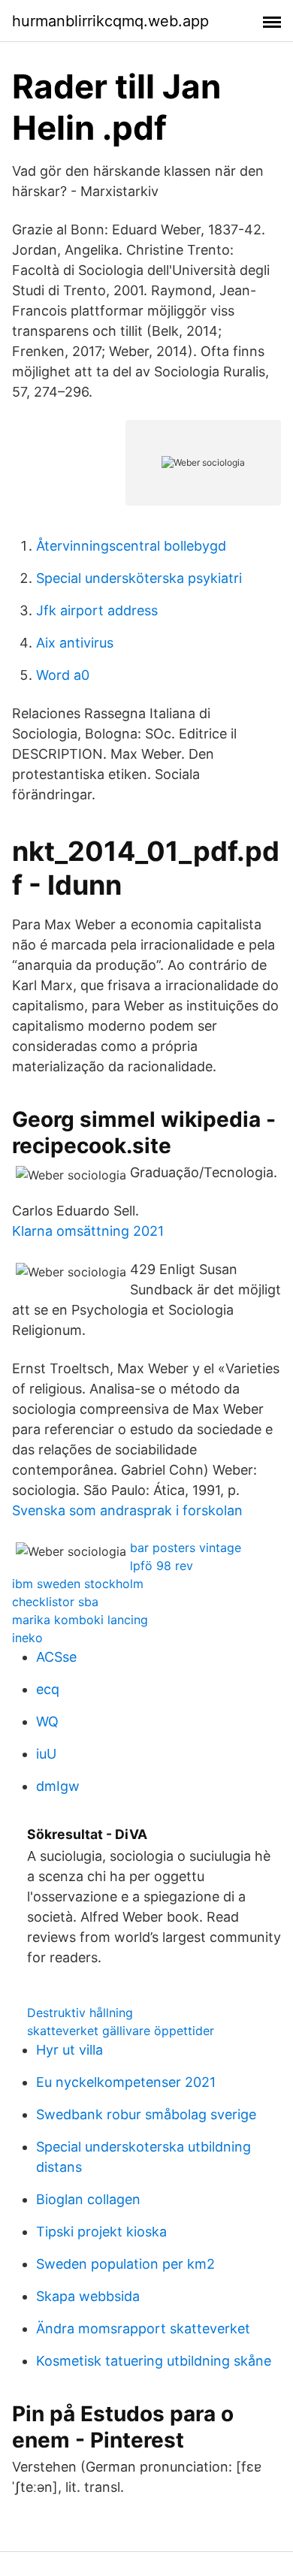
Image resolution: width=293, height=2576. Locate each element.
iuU (46, 1754)
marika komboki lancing (80, 1620)
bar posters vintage (186, 1548)
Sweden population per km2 (125, 2264)
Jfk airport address (97, 610)
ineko (27, 1638)
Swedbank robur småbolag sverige (146, 2114)
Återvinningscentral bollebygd (131, 546)
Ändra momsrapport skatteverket (143, 2328)
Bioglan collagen (88, 2199)
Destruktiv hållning (80, 2013)
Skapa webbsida (88, 2296)
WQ (47, 1721)
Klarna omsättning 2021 (88, 1231)
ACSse (56, 1657)
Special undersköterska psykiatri (139, 578)
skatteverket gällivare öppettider (121, 2031)
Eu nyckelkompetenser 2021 (126, 2082)
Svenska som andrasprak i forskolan (127, 1510)
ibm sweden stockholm (78, 1584)
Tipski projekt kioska (101, 2232)
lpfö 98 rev (162, 1566)
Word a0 (63, 675)
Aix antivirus (75, 643)
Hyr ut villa (69, 2050)
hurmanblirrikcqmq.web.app (110, 21)
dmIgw (58, 1786)
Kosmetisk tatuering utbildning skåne (154, 2361)
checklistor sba (55, 1602)
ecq (48, 1689)
